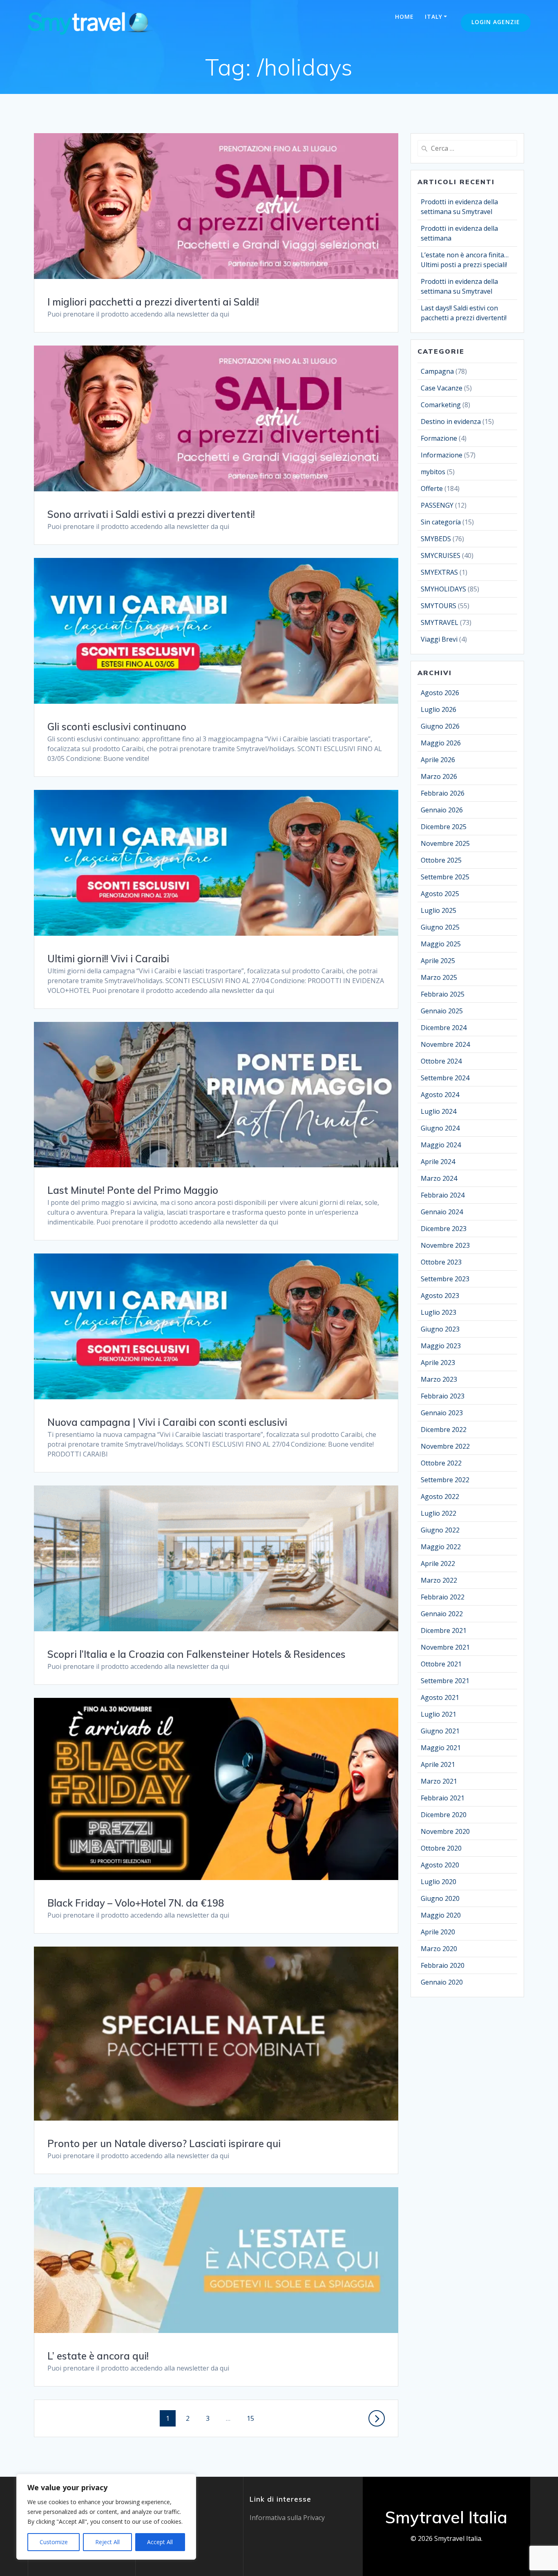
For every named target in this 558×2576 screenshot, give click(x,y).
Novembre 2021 (445, 1647)
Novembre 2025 (445, 843)
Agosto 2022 (440, 1497)
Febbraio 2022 (443, 1597)
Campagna (437, 371)
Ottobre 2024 (441, 1061)
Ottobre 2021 (441, 1664)
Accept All (160, 2542)
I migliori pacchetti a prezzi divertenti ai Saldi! (153, 302)
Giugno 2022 (440, 1530)
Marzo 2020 (439, 1949)
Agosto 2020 (440, 1865)
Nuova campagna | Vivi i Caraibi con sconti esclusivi (167, 1422)
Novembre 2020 (445, 1831)
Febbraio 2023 (443, 1396)
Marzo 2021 (439, 1781)
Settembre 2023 (445, 1279)
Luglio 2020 (439, 1882)
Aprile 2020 (438, 1932)
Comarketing (441, 405)
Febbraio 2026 (443, 793)
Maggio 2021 (441, 1748)
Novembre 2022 (445, 1446)
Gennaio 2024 (442, 1212)
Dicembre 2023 (444, 1229)
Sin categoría (441, 522)
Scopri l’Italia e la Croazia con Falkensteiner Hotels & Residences (196, 1654)
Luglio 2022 (439, 1513)
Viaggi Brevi (439, 639)
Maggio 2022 (441, 1547)
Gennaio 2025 (442, 1011)
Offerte (432, 488)
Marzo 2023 (439, 1379)
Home (404, 17)
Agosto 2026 (440, 693)
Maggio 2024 (441, 1145)
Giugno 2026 (440, 726)
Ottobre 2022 (441, 1463)
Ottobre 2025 (441, 860)
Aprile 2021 (438, 1764)
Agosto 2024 (440, 1095)
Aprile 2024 (438, 1162)
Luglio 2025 (439, 910)
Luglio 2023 (439, 1312)
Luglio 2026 (439, 709)
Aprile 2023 (438, 1363)
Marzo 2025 (439, 977)
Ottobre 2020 (441, 1848)
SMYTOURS (439, 606)
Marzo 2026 (439, 776)
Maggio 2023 (441, 1346)
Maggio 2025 (441, 944)
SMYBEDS (436, 539)
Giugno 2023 (440, 1329)
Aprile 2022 (438, 1563)
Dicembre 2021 (444, 1630)
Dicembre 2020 (444, 1815)
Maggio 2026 (441, 743)
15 (253, 2418)
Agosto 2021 (440, 1697)
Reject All (107, 2542)
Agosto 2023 (440, 1296)
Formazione (439, 438)
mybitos (433, 472)
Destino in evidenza (451, 422)
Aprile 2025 (438, 961)
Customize (54, 2542)
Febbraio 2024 (443, 1195)
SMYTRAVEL (440, 622)
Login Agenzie (496, 22)
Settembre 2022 (445, 1480)
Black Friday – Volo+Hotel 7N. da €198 (136, 1903)
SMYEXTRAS (439, 572)
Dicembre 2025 (444, 827)
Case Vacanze (442, 388)
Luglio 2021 (439, 1714)
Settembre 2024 (445, 1078)
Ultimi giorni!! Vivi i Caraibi (108, 959)
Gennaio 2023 (442, 1413)
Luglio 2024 (439, 1111)
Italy (434, 17)
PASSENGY (437, 505)
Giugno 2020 (440, 1898)
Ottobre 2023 (441, 1262)
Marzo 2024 (439, 1178)
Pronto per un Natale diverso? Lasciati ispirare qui (164, 2143)
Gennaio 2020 (442, 1982)
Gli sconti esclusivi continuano (117, 727)
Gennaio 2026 (442, 810)
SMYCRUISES (441, 555)
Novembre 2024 (445, 1044)
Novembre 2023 (445, 1245)
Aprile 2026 (438, 760)
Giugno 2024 (440, 1128)
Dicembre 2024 (444, 1028)
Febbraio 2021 (443, 1798)
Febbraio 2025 (443, 994)
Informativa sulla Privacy (287, 2518)
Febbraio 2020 (443, 1965)
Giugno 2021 (440, 1731)
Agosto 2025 (440, 894)
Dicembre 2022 (444, 1430)
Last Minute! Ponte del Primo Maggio (133, 1190)
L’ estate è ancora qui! (98, 2356)
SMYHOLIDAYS (443, 589)
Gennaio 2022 (442, 1614)
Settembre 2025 (445, 877)
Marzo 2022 (439, 1580)
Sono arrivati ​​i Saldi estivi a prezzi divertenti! (151, 514)
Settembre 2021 (445, 1681)
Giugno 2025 (440, 927)
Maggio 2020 (441, 1915)
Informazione (442, 455)
